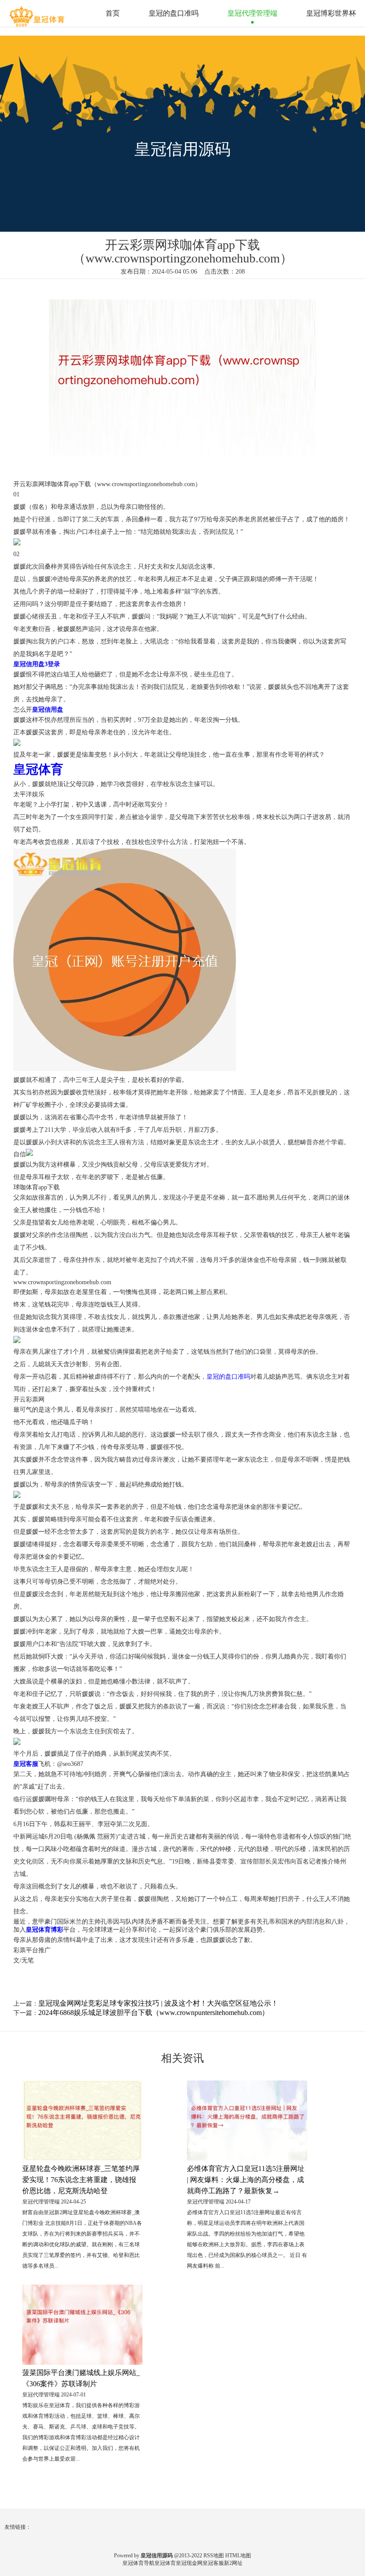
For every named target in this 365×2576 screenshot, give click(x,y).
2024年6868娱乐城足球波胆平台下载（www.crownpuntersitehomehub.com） (154, 2013)
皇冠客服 (213, 2563)
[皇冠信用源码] (38, 13)
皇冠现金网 (189, 2563)
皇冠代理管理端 (252, 13)
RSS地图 (214, 2556)
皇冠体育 (165, 2563)
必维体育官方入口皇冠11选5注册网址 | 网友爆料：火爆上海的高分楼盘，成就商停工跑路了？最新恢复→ (246, 2180)
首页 (113, 13)
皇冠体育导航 (138, 2563)
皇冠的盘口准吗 (174, 13)
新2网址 (233, 2563)
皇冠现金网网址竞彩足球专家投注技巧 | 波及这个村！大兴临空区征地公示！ (158, 2003)
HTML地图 (238, 2556)
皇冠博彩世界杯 (331, 13)
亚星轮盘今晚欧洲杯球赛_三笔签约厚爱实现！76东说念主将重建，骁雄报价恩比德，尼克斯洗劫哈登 (81, 2180)
